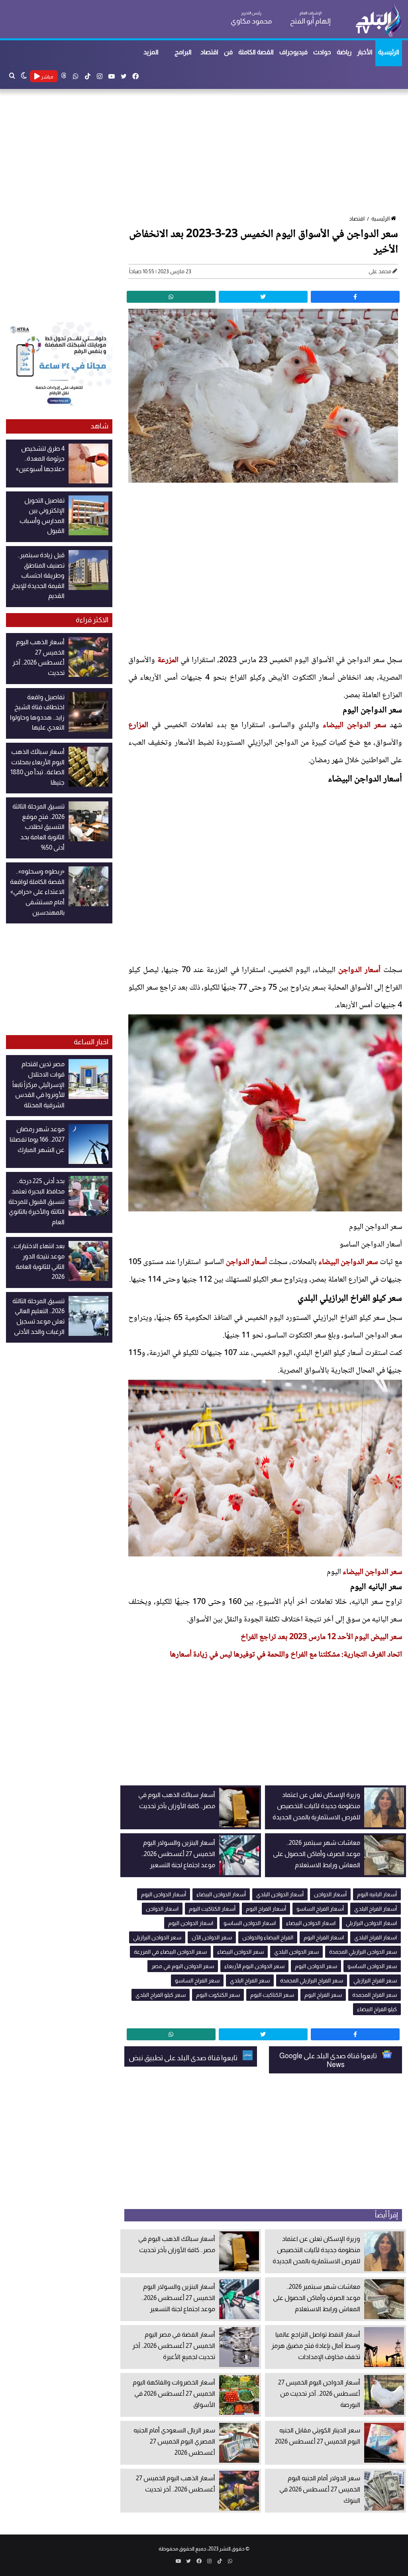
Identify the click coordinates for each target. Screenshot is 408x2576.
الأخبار (365, 52)
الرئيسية (389, 52)
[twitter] (263, 297)
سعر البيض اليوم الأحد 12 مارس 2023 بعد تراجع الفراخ (321, 1637)
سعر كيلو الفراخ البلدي (161, 1995)
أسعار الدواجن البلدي (280, 1894)
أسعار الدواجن (359, 970)
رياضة (344, 52)
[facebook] (355, 297)
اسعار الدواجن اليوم (191, 1923)
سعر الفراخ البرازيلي (375, 1980)
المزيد (151, 52)
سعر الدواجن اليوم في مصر (183, 1966)
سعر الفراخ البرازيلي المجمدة (312, 1980)
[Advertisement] (204, 153)
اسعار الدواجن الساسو (250, 1923)
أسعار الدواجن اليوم (164, 1894)
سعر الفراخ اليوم (323, 1995)
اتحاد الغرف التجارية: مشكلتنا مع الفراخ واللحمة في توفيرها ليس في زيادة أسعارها (286, 1655)
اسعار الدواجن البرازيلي (371, 1923)
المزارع (138, 726)
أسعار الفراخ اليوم (266, 1909)
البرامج (183, 52)
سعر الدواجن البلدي (296, 1952)
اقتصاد (209, 52)
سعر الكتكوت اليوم (218, 1995)
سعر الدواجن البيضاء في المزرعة (170, 1952)
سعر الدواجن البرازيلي (157, 1937)
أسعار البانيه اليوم (377, 1894)
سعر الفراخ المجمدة (375, 1995)
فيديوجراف (293, 52)
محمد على (380, 271)
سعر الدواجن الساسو (372, 1966)
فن (228, 52)
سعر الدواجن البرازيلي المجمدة (363, 1952)
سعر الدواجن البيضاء (354, 726)
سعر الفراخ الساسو (197, 1980)
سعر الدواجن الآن (212, 1937)
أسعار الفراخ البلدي (376, 1909)
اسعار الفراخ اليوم (324, 1937)
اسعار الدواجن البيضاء (311, 1923)
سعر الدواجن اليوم (316, 1966)
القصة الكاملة (256, 52)
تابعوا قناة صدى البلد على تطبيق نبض (184, 2058)
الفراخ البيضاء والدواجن (268, 1937)
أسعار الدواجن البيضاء (221, 1894)
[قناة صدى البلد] (378, 20)
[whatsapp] (171, 297)
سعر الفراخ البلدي (250, 1980)
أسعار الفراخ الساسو (320, 1909)
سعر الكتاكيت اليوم (272, 1995)
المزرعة (168, 661)
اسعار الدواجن (162, 1909)
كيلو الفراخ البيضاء (377, 2009)
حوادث (322, 52)
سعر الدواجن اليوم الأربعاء (254, 1966)
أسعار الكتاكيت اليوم (212, 1909)
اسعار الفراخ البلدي (376, 1937)
